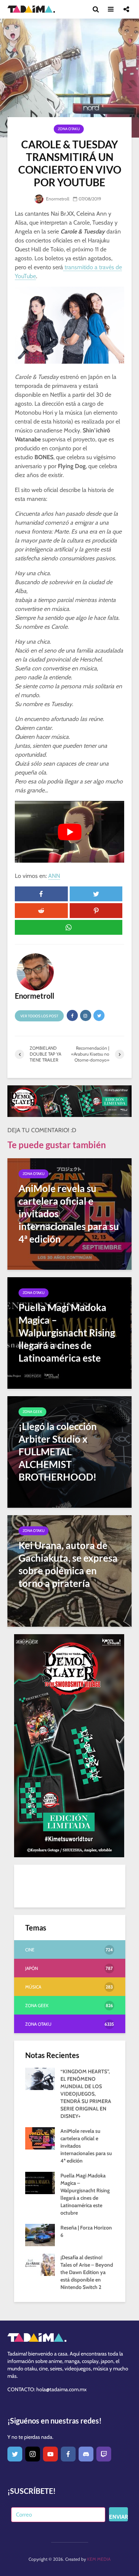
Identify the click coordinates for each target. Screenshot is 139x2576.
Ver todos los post (39, 1016)
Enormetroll (57, 199)
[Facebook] (68, 2454)
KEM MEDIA (99, 2559)
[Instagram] (33, 2454)
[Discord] (86, 2454)
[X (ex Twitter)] (15, 2454)
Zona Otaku (69, 129)
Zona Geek (32, 1412)
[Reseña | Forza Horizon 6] (40, 2235)
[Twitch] (104, 2454)
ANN (54, 876)
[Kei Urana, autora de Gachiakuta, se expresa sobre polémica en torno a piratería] (69, 1570)
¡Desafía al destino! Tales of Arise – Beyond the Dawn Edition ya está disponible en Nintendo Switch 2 (87, 2272)
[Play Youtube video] (69, 832)
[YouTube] (50, 2454)
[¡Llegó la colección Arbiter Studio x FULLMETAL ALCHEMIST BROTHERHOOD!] (69, 1451)
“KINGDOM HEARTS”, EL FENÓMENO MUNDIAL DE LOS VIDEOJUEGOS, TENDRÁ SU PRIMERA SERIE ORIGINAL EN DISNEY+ (86, 2094)
